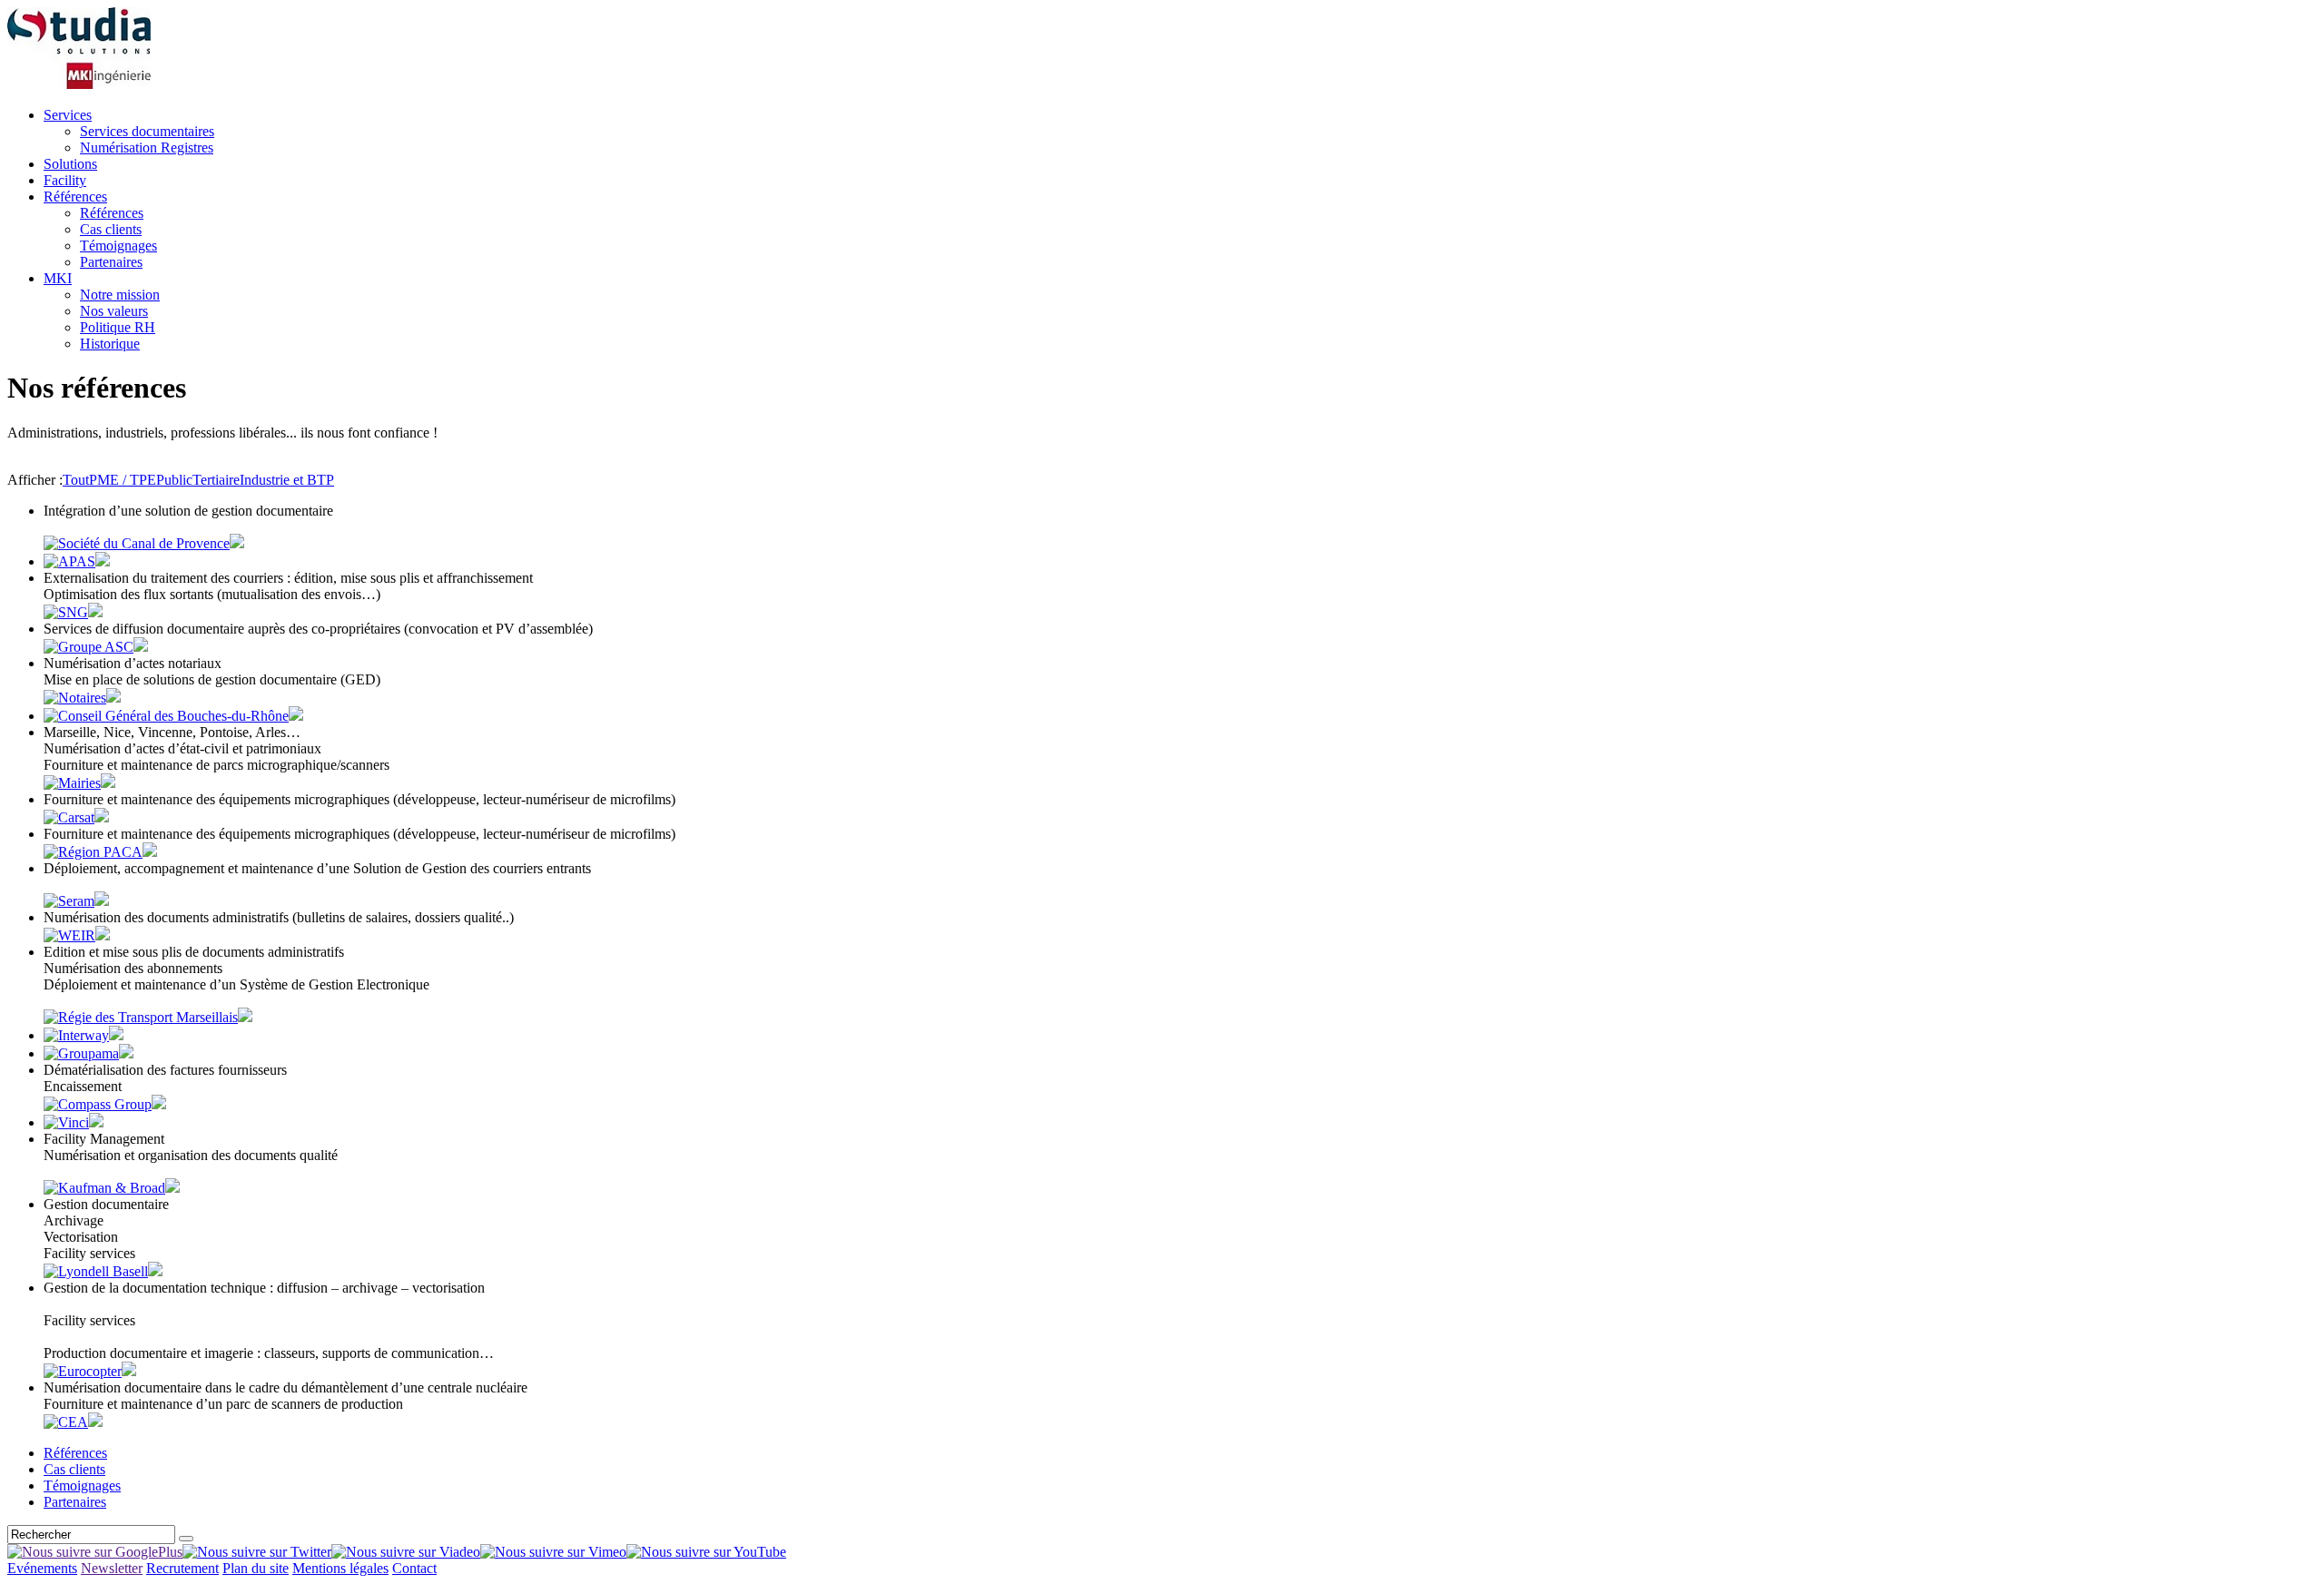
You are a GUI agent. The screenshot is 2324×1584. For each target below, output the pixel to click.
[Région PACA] (93, 852)
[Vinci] (66, 1122)
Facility (65, 180)
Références (75, 197)
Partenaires (111, 262)
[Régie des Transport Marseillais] (141, 1017)
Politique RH (118, 327)
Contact (414, 1568)
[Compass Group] (98, 1104)
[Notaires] (75, 698)
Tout (76, 480)
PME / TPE (123, 480)
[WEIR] (69, 935)
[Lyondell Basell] (96, 1271)
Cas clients (111, 229)
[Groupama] (81, 1053)
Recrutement (182, 1568)
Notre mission (120, 295)
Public (174, 480)
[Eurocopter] (83, 1371)
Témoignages (118, 246)
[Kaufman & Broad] (104, 1188)
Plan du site (256, 1568)
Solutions (70, 164)
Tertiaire (216, 480)
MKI (58, 278)
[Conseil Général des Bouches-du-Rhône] (166, 716)
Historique (110, 344)
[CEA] (66, 1422)
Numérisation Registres (147, 148)
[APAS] (69, 561)
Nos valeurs (114, 311)
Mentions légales (340, 1568)
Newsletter (112, 1568)
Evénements (42, 1568)
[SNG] (66, 612)
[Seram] (69, 901)
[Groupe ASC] (89, 647)
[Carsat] (69, 817)
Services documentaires (147, 131)
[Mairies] (72, 783)
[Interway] (76, 1035)
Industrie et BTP (287, 480)
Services (68, 115)
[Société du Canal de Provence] (137, 543)
